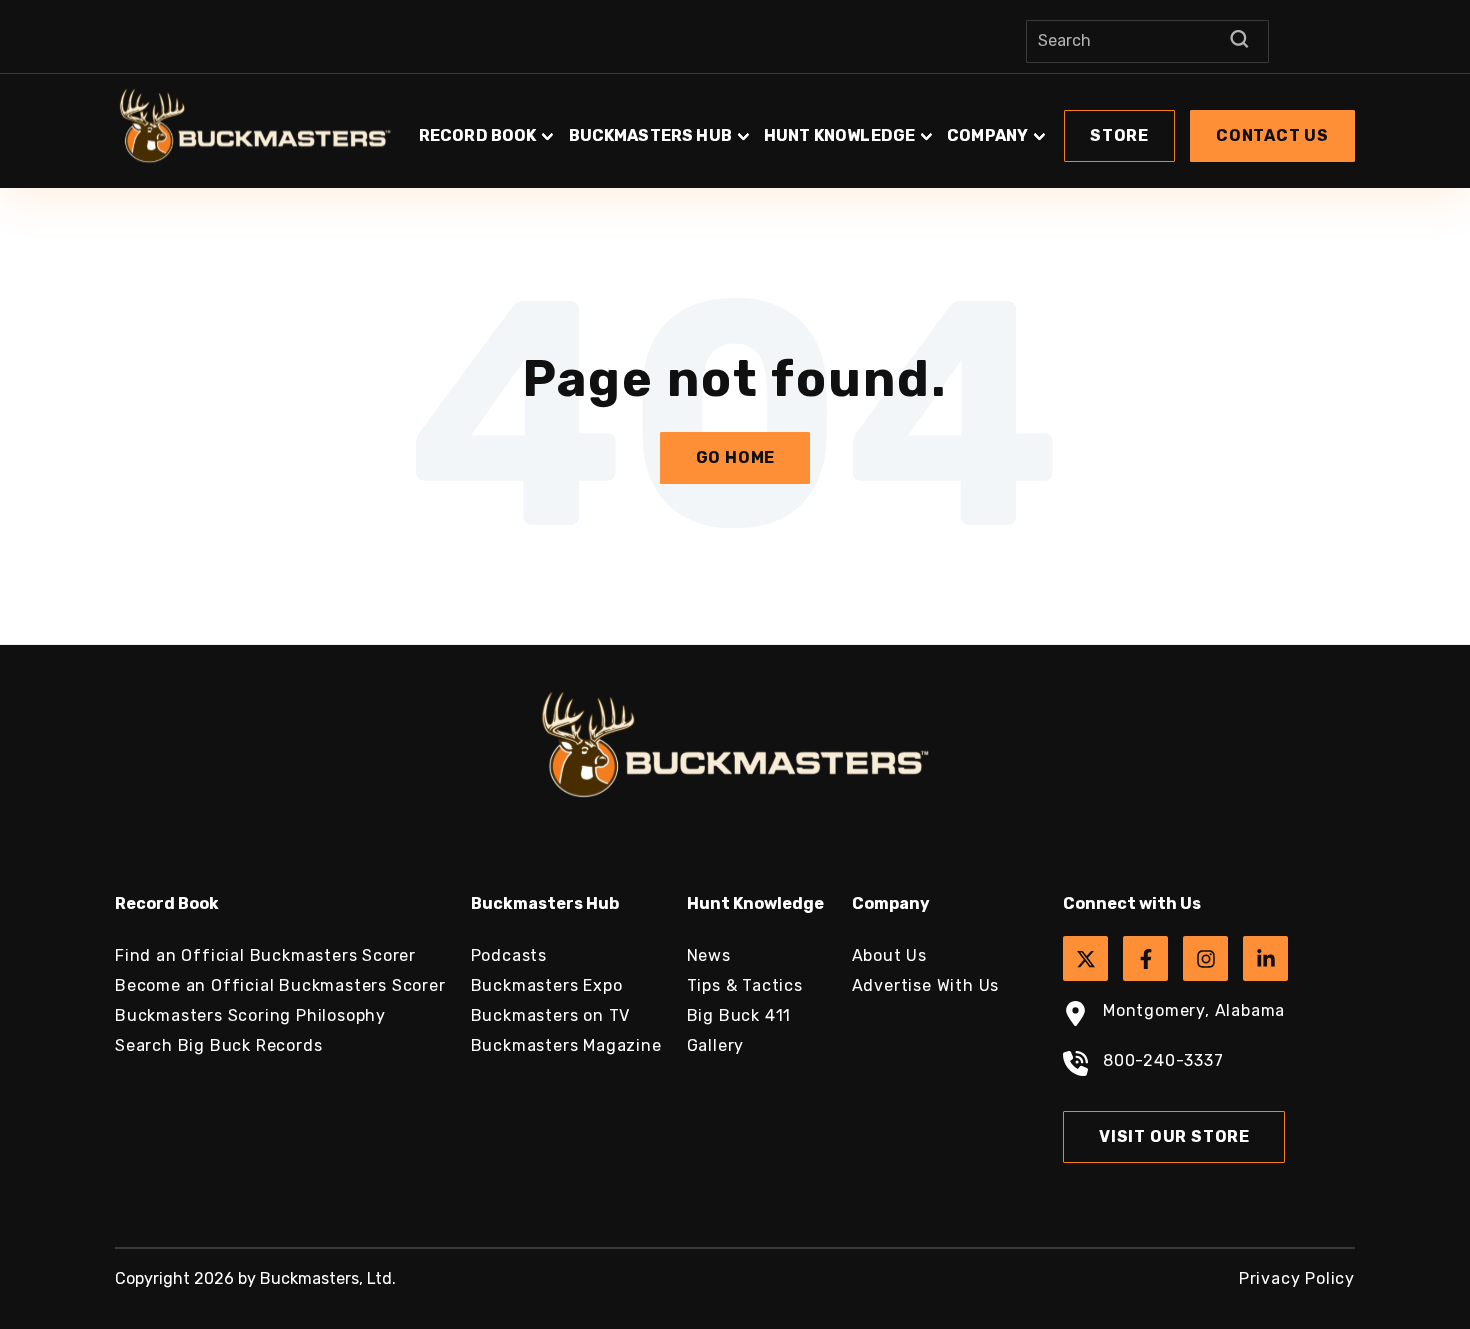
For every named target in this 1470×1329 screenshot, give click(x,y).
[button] (885, 126)
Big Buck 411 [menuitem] (739, 1015)
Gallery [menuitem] (716, 1045)
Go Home (736, 457)
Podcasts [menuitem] (509, 955)
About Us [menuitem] (889, 955)
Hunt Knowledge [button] (839, 135)
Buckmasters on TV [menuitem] (551, 1015)
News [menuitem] (709, 955)
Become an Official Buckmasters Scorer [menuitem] (280, 985)
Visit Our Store (1174, 1136)
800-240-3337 (1163, 1060)
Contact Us (1272, 135)
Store (1119, 135)
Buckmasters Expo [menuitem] (547, 985)
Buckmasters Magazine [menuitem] (566, 1045)
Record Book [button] (478, 135)
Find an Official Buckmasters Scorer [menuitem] (265, 955)
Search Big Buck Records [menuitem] (218, 1045)
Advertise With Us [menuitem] (926, 985)
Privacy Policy (1297, 1278)
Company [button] (987, 135)
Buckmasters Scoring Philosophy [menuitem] (250, 1015)
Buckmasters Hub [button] (650, 135)
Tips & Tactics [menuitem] (745, 985)
